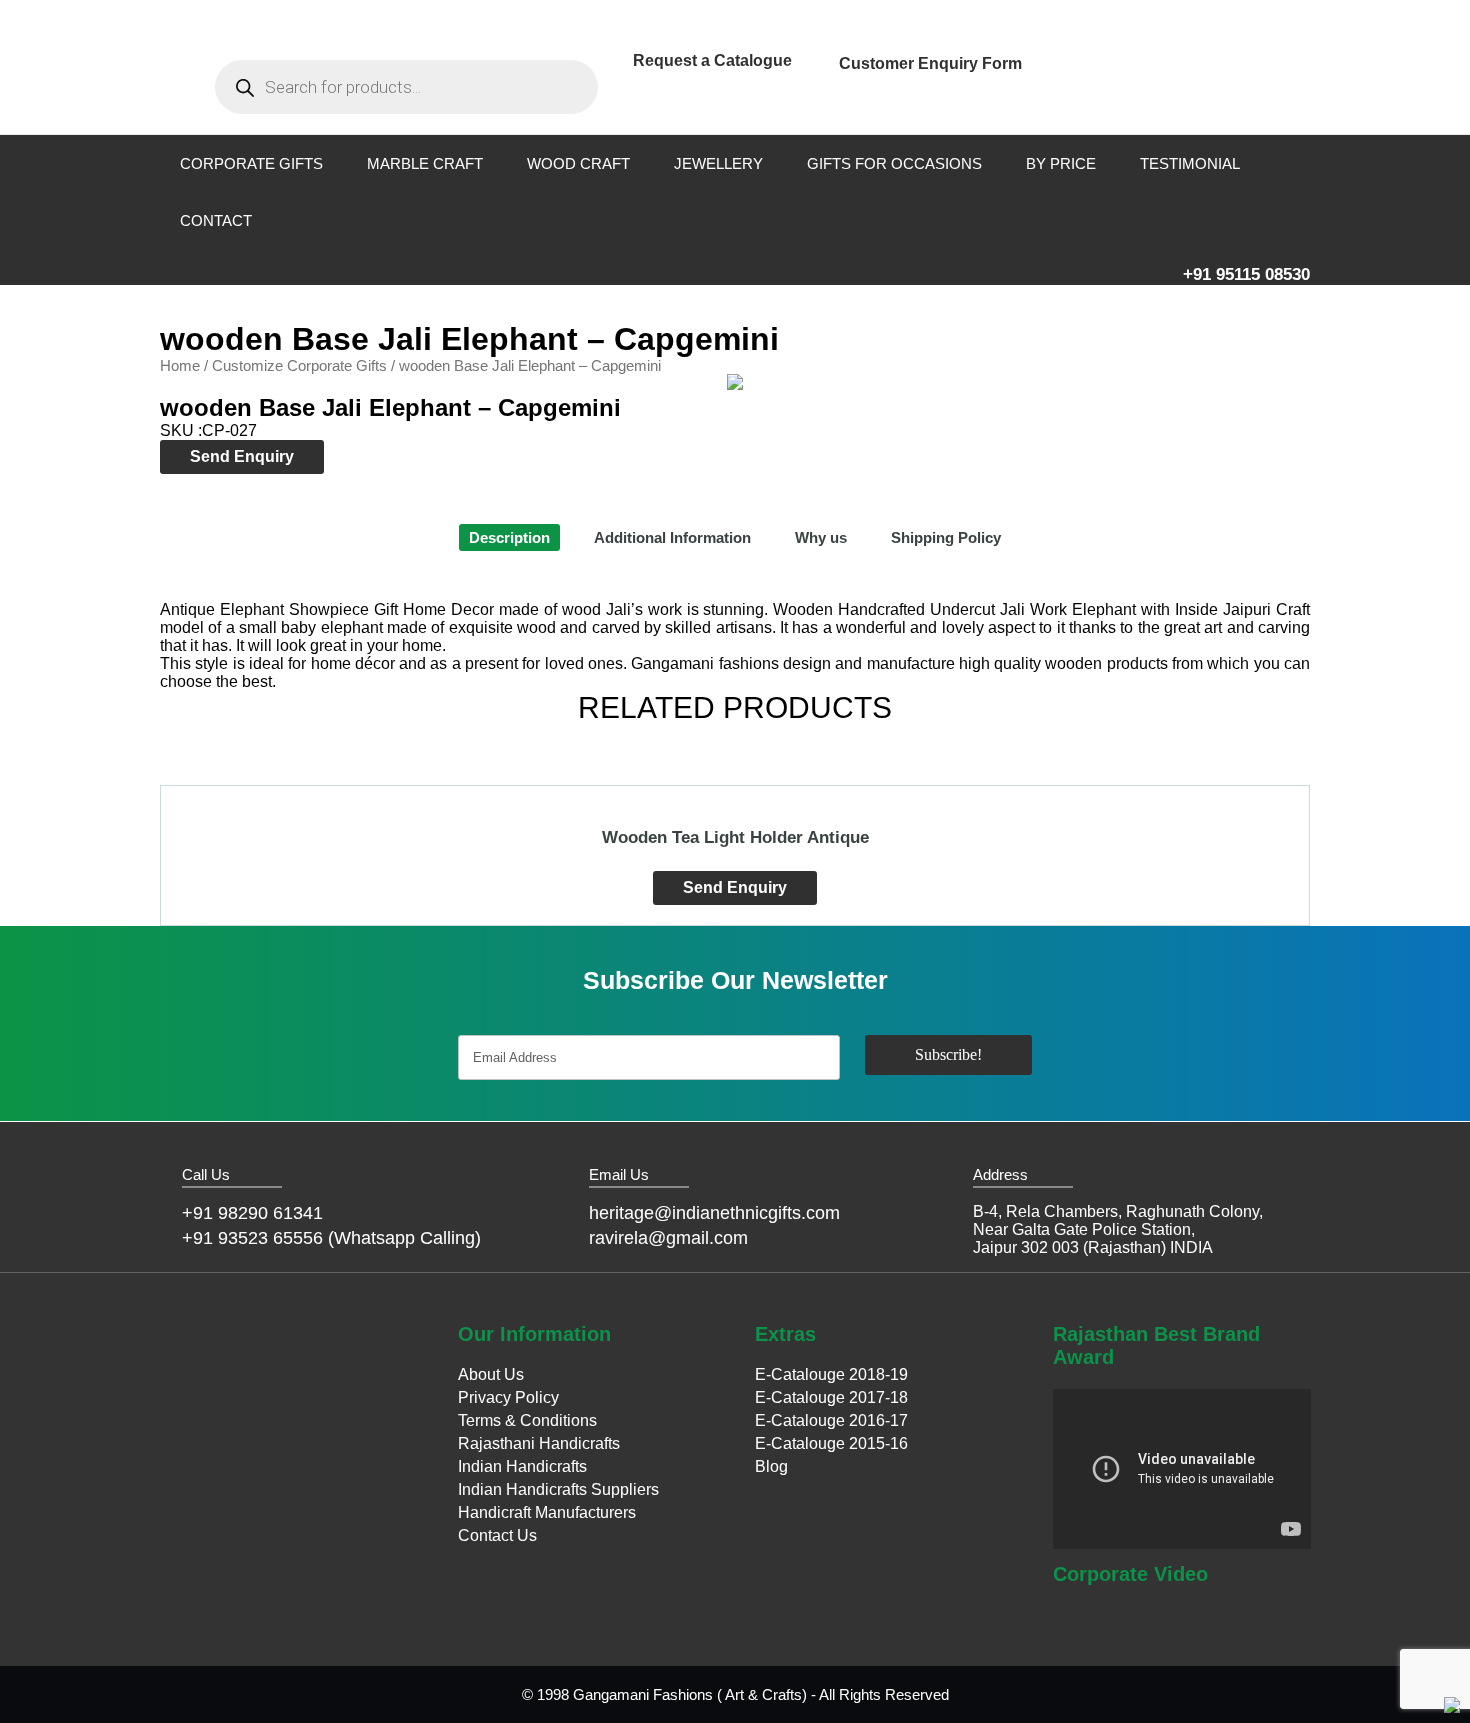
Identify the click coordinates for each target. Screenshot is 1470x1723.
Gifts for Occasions (894, 163)
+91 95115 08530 (1246, 274)
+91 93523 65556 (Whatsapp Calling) (331, 1238)
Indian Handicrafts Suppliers (558, 1489)
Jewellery (718, 163)
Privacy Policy (508, 1397)
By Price (1061, 163)
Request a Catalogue (712, 60)
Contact (216, 220)
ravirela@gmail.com (668, 1238)
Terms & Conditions (527, 1420)
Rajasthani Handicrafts (539, 1443)
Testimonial (1190, 163)
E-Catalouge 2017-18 (831, 1397)
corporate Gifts (251, 163)
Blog (771, 1466)
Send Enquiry (242, 456)
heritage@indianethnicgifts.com (714, 1213)
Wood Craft (578, 163)
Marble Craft (425, 163)
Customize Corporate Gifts (299, 366)
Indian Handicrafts (522, 1466)
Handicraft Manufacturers (547, 1512)
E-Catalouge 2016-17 (831, 1420)
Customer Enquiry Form (930, 63)
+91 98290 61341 (252, 1213)
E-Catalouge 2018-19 (831, 1374)
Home (180, 366)
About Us (491, 1374)
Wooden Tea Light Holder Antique (735, 837)
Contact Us (497, 1535)
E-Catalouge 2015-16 (831, 1443)
